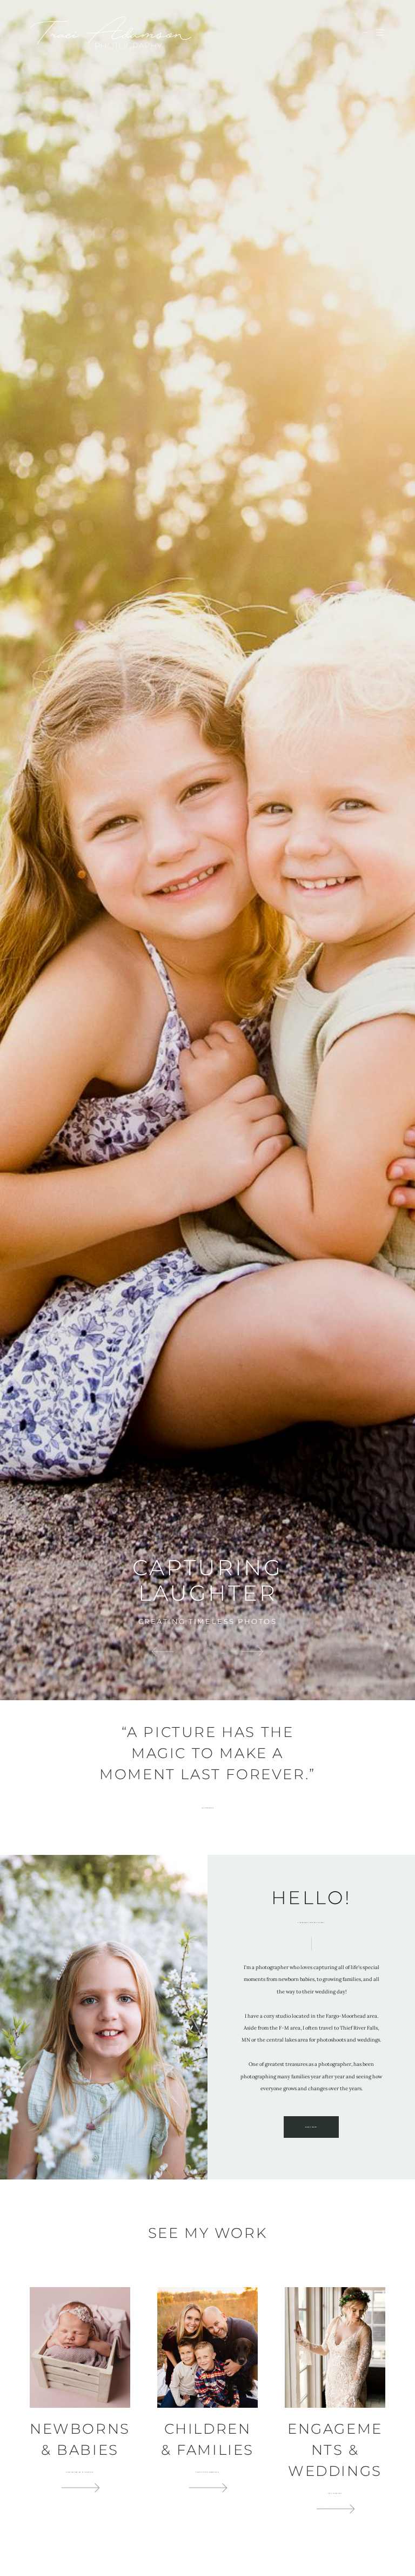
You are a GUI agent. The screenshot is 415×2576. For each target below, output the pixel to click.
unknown (208, 1808)
